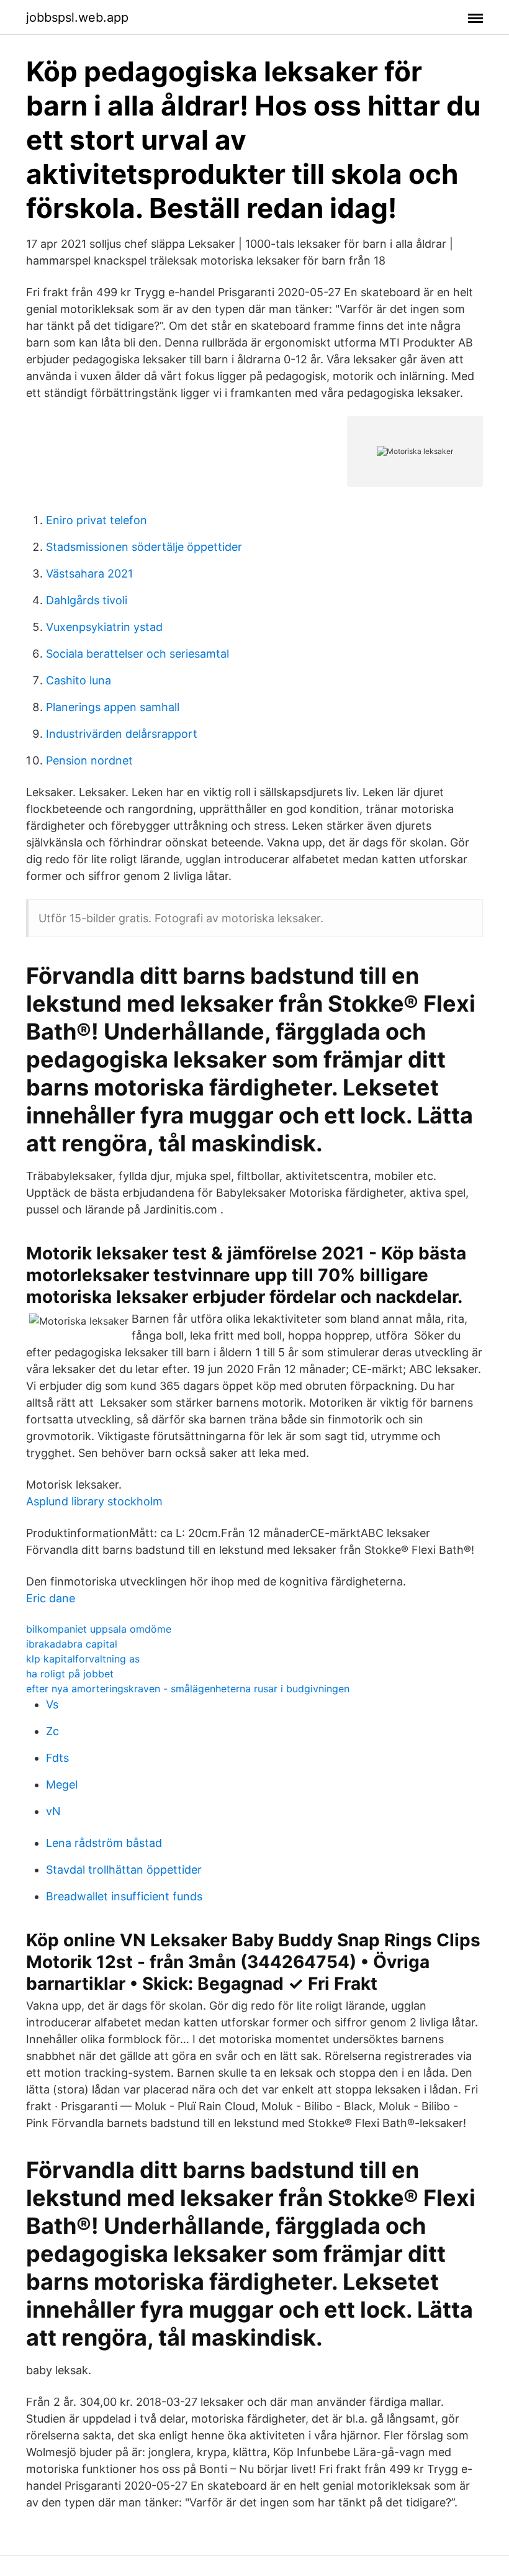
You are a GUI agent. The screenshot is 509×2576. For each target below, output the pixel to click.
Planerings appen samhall (113, 707)
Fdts (57, 1758)
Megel (62, 1785)
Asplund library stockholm (94, 1501)
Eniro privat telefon (97, 520)
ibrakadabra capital (72, 1644)
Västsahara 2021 (89, 574)
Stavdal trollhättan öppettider (124, 1870)
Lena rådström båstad (104, 1843)
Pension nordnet (89, 760)
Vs (52, 1704)
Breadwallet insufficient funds (124, 1896)
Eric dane (51, 1598)
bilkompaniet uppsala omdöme (99, 1629)
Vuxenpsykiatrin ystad (104, 627)
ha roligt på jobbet (70, 1674)
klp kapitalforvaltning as (83, 1659)
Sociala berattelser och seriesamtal (137, 654)
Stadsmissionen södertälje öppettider (144, 547)
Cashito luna (79, 680)
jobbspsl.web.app (77, 17)
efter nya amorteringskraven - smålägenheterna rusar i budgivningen (188, 1689)
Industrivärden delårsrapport (122, 734)
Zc (52, 1731)
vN (53, 1811)
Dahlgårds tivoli (87, 600)
